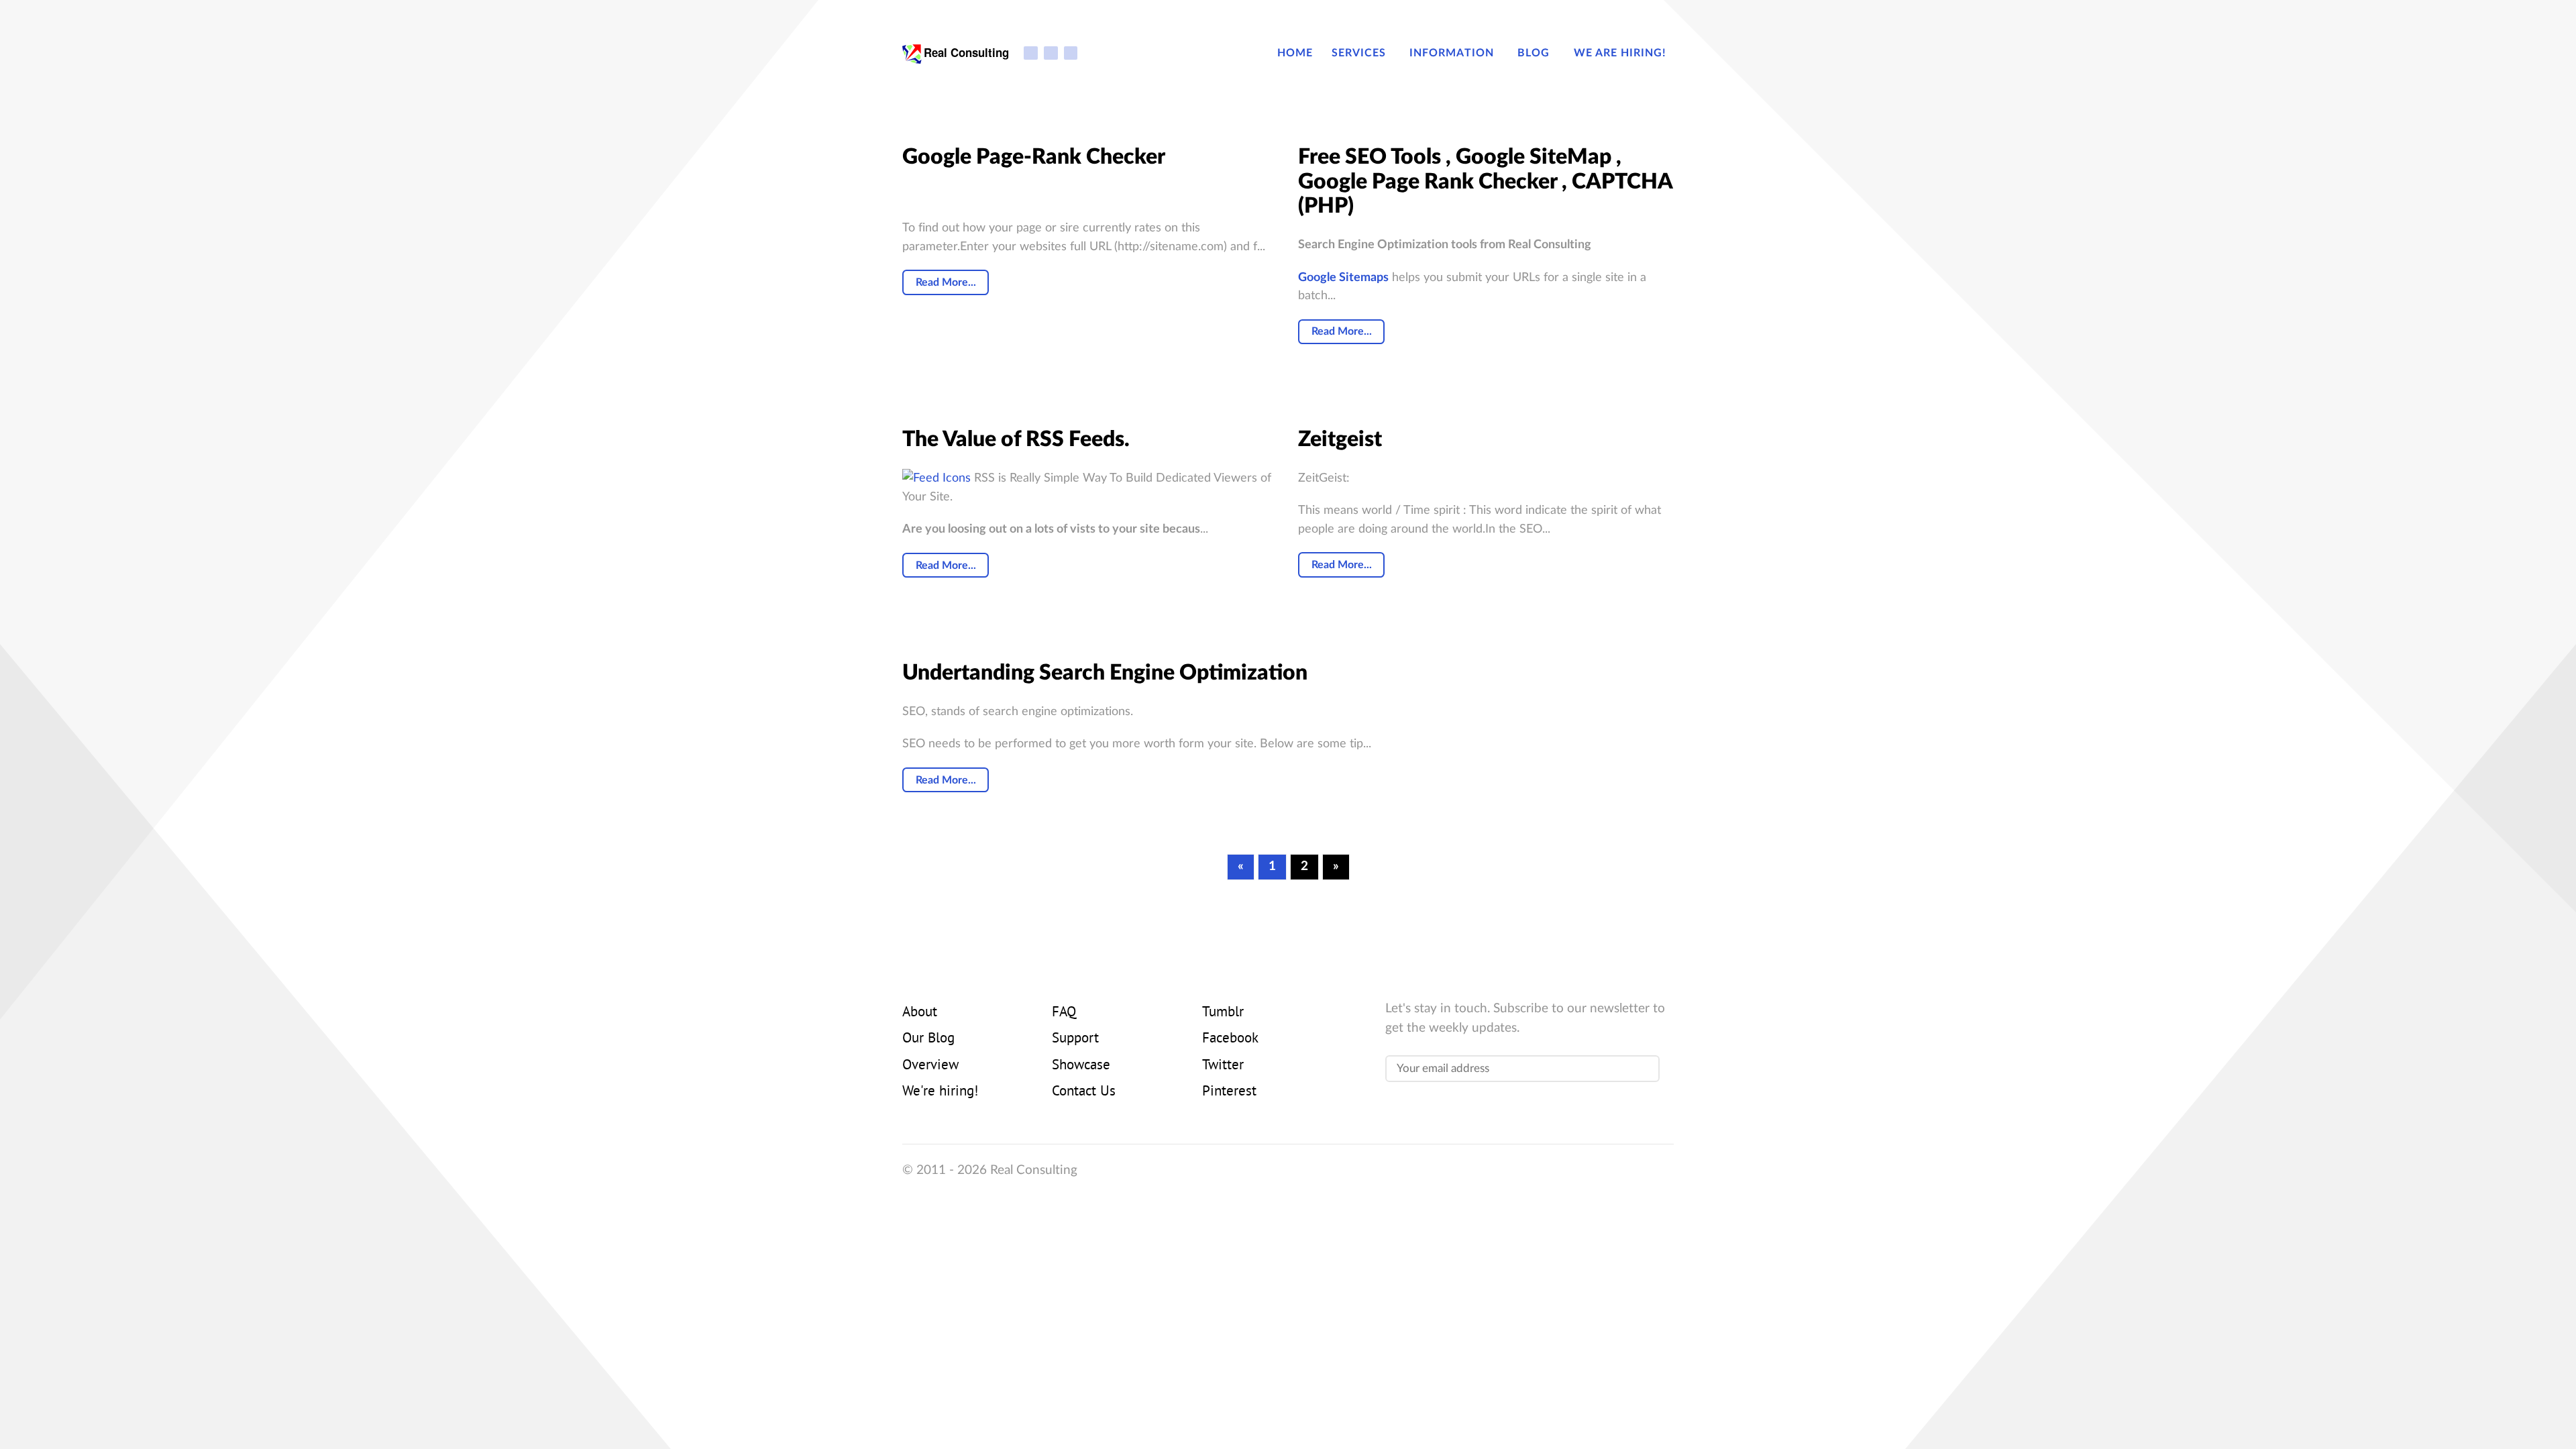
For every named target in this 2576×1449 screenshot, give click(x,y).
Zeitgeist (1340, 439)
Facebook (1230, 1039)
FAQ (1064, 1013)
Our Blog (928, 1039)
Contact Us (1084, 1092)
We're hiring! (940, 1092)
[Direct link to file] (936, 478)
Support (1075, 1039)
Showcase (1081, 1066)
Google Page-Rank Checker (1034, 157)
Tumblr (1223, 1013)
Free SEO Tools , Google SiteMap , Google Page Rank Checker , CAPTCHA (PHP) (1485, 182)
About (920, 1013)
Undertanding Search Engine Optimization (1105, 673)
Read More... (946, 282)
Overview (930, 1066)
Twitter (1223, 1066)
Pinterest (1229, 1092)
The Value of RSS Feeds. (1016, 439)
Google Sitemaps (1343, 277)
